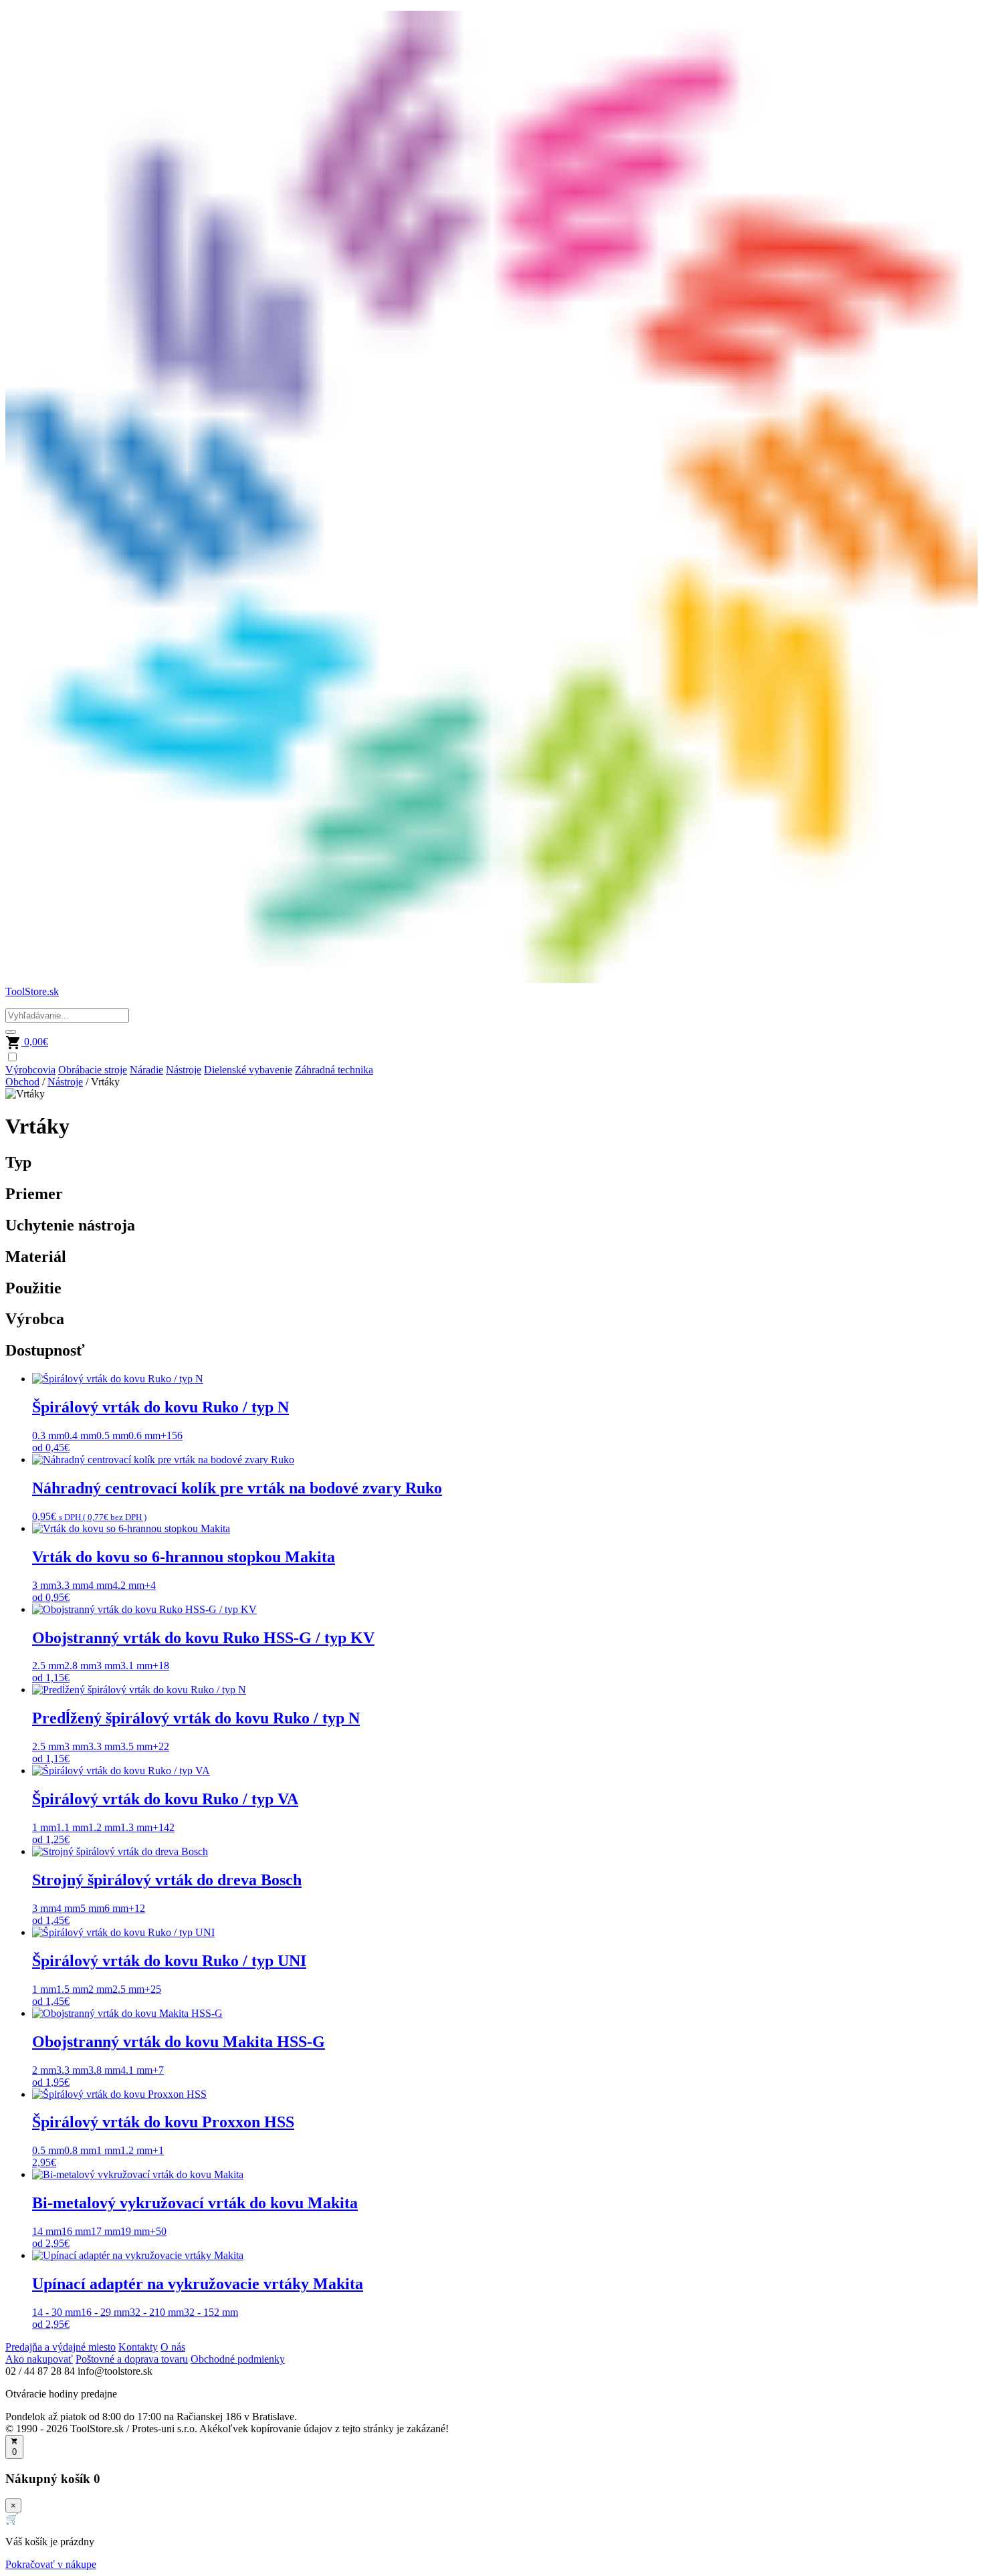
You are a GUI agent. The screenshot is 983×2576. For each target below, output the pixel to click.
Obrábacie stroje (93, 1070)
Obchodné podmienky (238, 2359)
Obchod (22, 1082)
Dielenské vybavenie (248, 1070)
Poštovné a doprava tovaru (132, 2359)
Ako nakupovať (39, 2359)
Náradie (146, 1070)
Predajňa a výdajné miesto (61, 2347)
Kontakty (138, 2347)
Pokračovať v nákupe (51, 2564)
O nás (173, 2347)
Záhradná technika (334, 1070)
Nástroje (184, 1070)
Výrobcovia (30, 1070)
